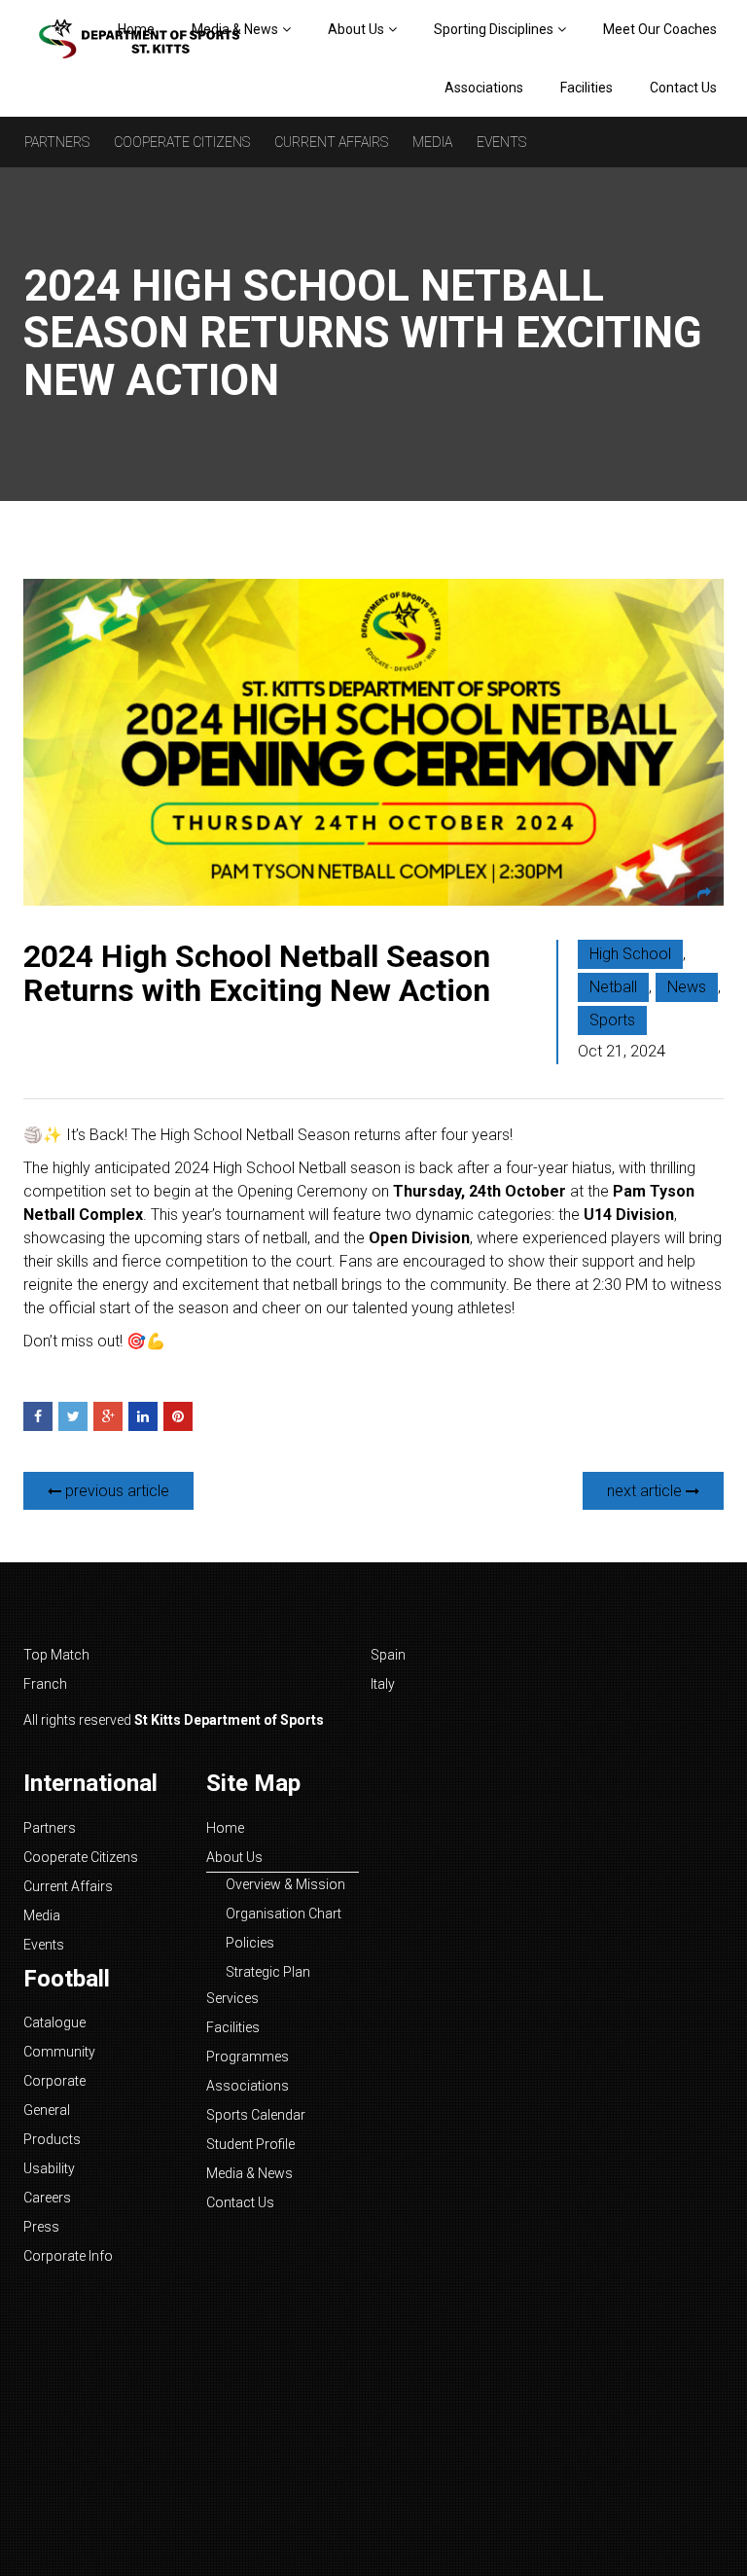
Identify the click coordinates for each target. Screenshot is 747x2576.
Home (225, 1828)
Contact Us (683, 88)
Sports (612, 1020)
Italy (383, 1684)
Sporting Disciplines (494, 29)
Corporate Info (68, 2256)
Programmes (248, 2057)
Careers (47, 2198)
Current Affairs (331, 142)
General (47, 2110)
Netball (613, 987)
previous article (115, 1491)
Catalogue (54, 2022)
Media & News (249, 2173)
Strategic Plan (268, 1972)
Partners (57, 142)
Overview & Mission (285, 1884)
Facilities (587, 88)
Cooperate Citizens (182, 142)
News (687, 987)
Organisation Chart (284, 1914)
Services (232, 1998)
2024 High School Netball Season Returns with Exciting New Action (257, 973)
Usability (49, 2168)
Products (52, 2139)
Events (501, 142)
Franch (45, 1684)
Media (432, 142)
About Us (356, 29)
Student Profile (250, 2144)
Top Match (56, 1655)
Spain (388, 1655)
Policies (250, 1943)
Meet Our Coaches (660, 29)
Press (41, 2227)
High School (630, 954)
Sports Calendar (256, 2115)
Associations (484, 88)
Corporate (54, 2081)
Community (59, 2052)
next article (646, 1491)
